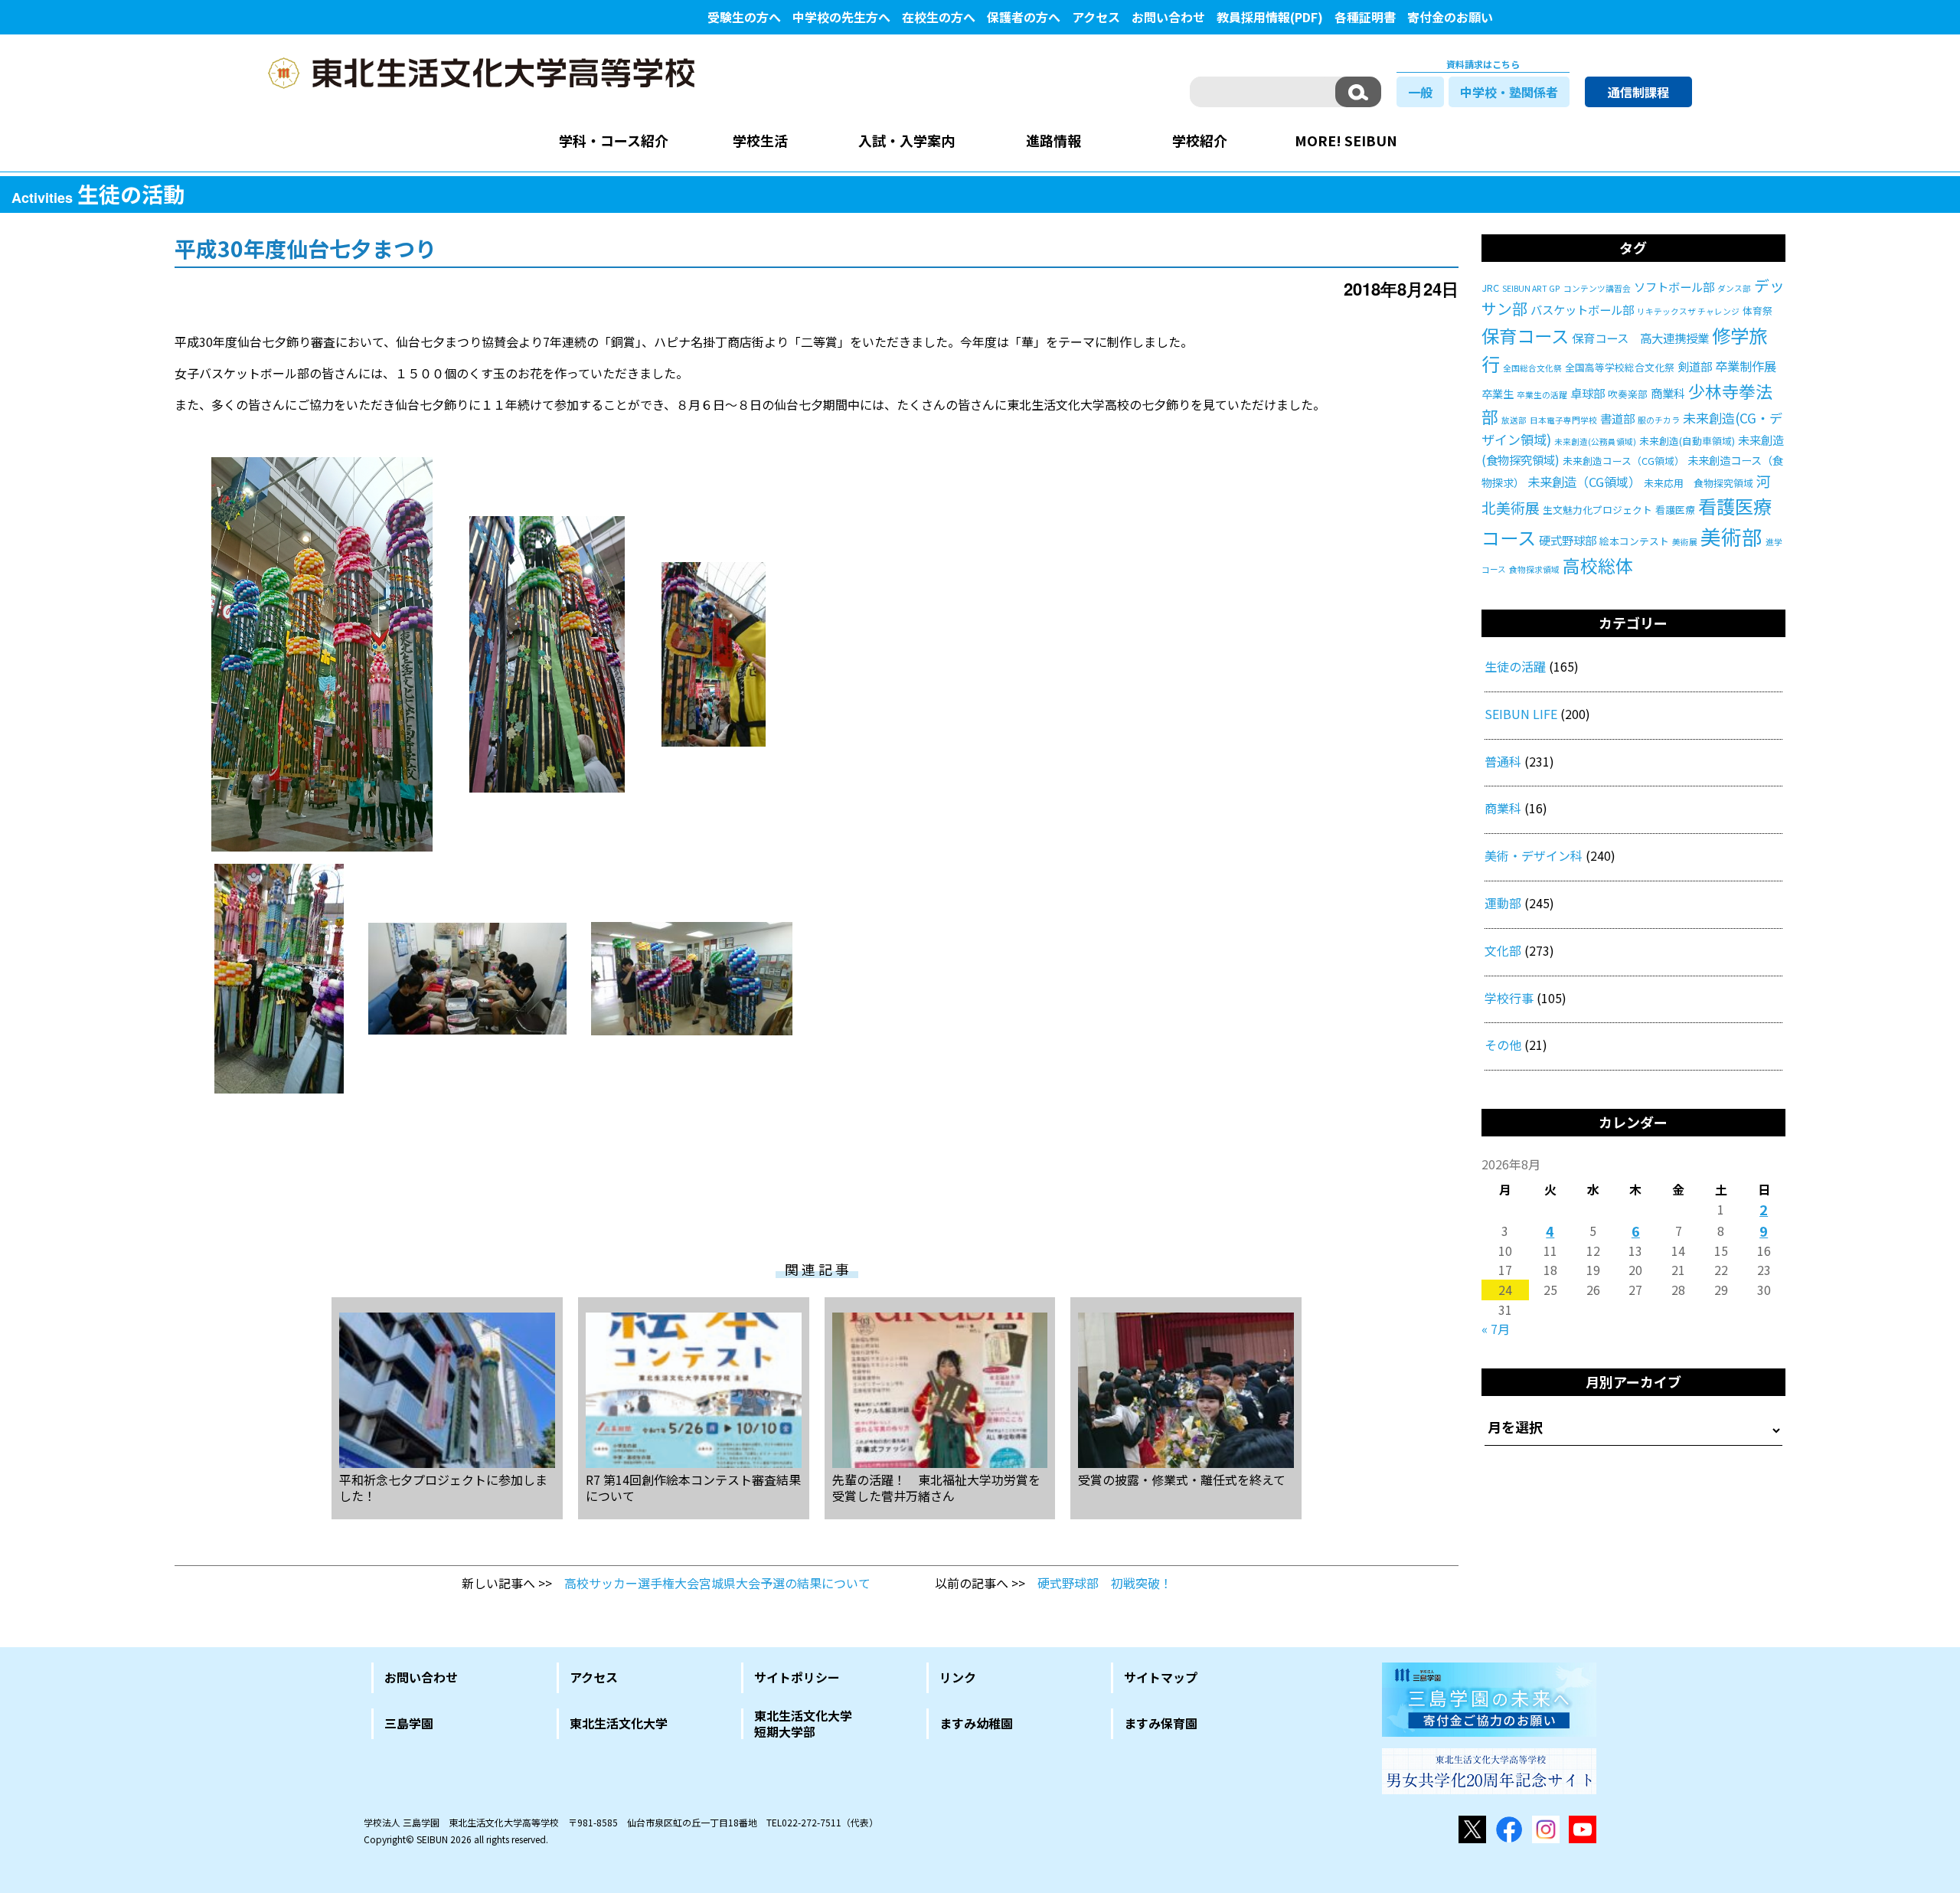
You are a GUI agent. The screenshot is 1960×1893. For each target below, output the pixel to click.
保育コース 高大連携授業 (1640, 338)
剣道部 (1695, 366)
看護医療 (1675, 510)
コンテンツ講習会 (1597, 288)
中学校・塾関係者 (1509, 92)
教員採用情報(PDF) (1270, 17)
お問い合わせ (1168, 17)
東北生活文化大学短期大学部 (803, 1724)
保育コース (1525, 335)
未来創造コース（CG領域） (1624, 461)
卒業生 (1498, 394)
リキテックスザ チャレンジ (1688, 311)
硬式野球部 (1568, 540)
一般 (1420, 92)
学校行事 (1509, 998)
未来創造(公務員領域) (1595, 441)
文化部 (1503, 950)
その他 (1503, 1045)
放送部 (1514, 420)
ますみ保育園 (1161, 1723)
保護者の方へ (1024, 17)
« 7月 (1496, 1329)
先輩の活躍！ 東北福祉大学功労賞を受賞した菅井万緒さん (936, 1487)
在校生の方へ (939, 17)
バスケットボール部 (1582, 309)
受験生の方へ (744, 17)
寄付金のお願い (1450, 17)
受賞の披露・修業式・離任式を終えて (1182, 1479)
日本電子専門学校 (1563, 420)
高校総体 (1598, 566)
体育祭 (1757, 311)
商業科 (1668, 393)
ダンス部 (1734, 288)
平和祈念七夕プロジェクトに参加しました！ (443, 1487)
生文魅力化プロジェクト (1597, 510)
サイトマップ (1161, 1677)
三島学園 (409, 1723)
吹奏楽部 (1628, 394)
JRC (1490, 288)
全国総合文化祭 (1532, 368)
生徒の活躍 (1515, 666)
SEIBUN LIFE (1521, 714)
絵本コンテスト (1634, 541)
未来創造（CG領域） (1584, 482)
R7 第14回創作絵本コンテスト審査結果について (693, 1487)
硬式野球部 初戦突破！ (1105, 1583)
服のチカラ (1659, 420)
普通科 (1503, 761)
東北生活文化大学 (619, 1723)
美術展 (1685, 542)
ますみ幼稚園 (976, 1723)
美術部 (1731, 536)
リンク (958, 1677)
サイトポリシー (797, 1677)
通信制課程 (1638, 92)
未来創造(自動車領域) (1687, 441)
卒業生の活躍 (1542, 395)
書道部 (1617, 418)
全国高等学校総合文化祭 (1620, 367)
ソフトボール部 (1674, 286)
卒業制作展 (1746, 366)
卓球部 (1588, 393)
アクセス (1096, 17)
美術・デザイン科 (1534, 855)
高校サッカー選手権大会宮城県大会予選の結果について (717, 1583)
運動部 (1503, 903)
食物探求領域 (1534, 569)
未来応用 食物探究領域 (1699, 483)
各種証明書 (1365, 17)
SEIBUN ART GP (1531, 288)
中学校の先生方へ (841, 17)
